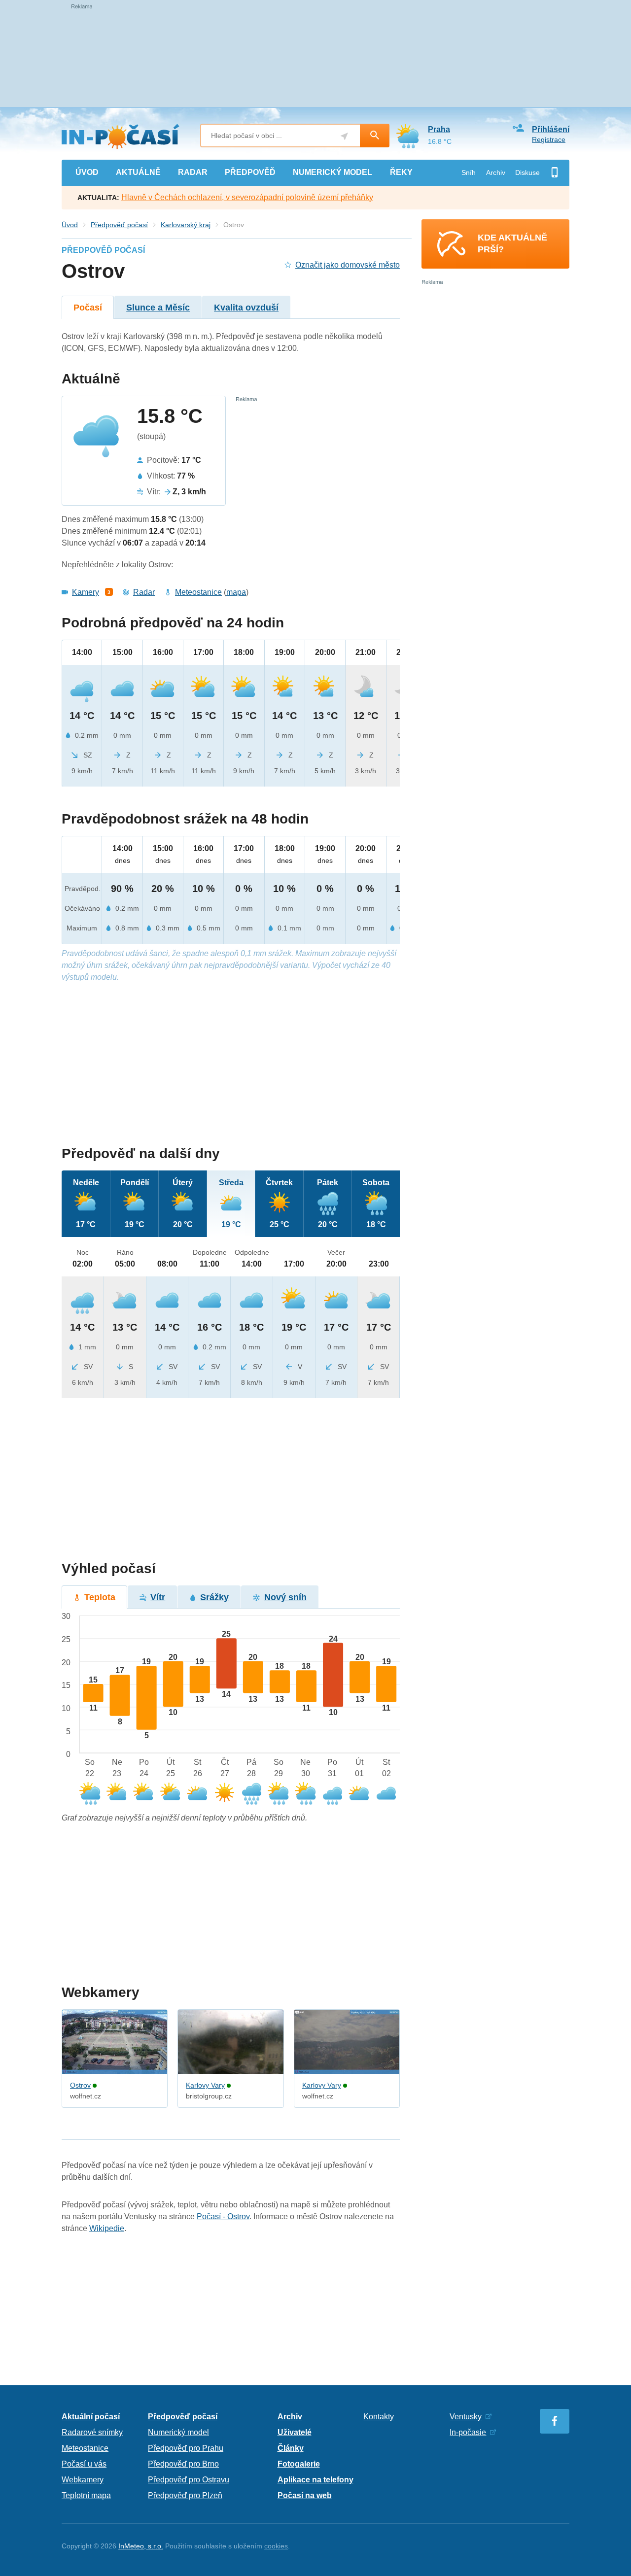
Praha (439, 129)
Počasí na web (305, 2495)
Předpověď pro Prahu (186, 2448)
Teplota (100, 1597)
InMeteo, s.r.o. (141, 2546)
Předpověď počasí (119, 225)
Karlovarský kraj (186, 225)
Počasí (88, 308)
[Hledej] (375, 136)
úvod (87, 172)
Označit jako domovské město (348, 265)
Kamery (86, 592)
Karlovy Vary (205, 2085)
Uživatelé (295, 2432)
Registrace (549, 139)
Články (291, 2448)
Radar (144, 592)
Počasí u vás (84, 2464)
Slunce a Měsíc (158, 308)
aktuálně (138, 172)
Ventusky (466, 2417)
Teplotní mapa (86, 2495)
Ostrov (80, 2085)
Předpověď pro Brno (183, 2464)
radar (193, 172)
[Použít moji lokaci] (344, 136)
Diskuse (527, 172)
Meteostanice (198, 592)
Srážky (214, 1597)
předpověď (250, 172)
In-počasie (468, 2432)
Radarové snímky (92, 2432)
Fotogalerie (299, 2464)
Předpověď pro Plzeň (185, 2495)
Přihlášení (551, 129)
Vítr (158, 1597)
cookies (276, 2546)
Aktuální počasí (91, 2417)
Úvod (70, 225)
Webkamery (83, 2480)
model (333, 172)
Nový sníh (285, 1597)
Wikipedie (107, 2228)
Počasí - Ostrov (223, 2216)
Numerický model (178, 2432)
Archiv (496, 172)
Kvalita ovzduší (246, 308)
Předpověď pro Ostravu (189, 2480)
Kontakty (379, 2417)
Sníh (469, 172)
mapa (236, 592)
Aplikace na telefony (315, 2480)
